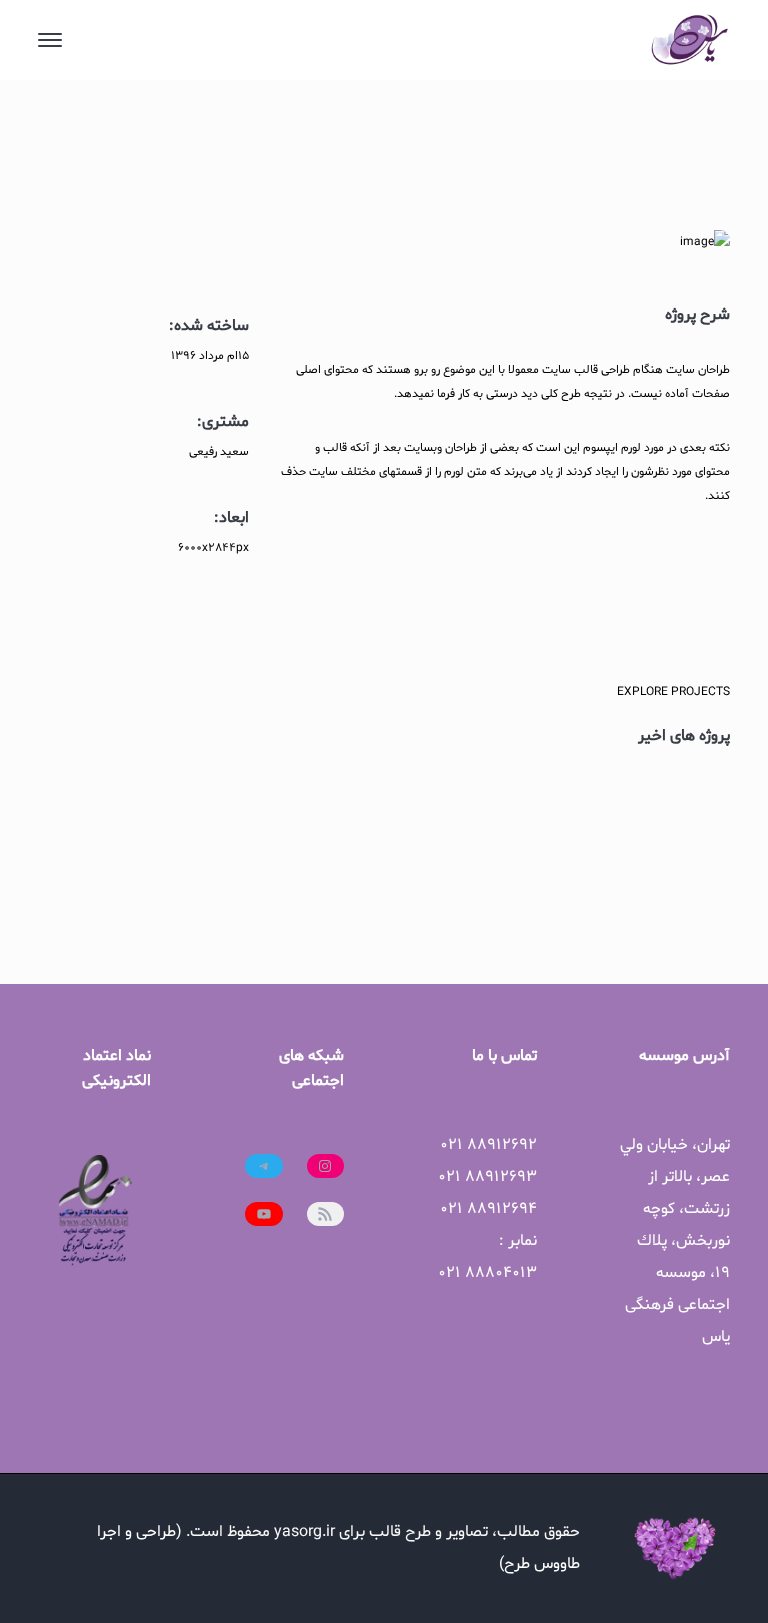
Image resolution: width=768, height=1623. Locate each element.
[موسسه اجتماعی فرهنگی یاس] (690, 40)
